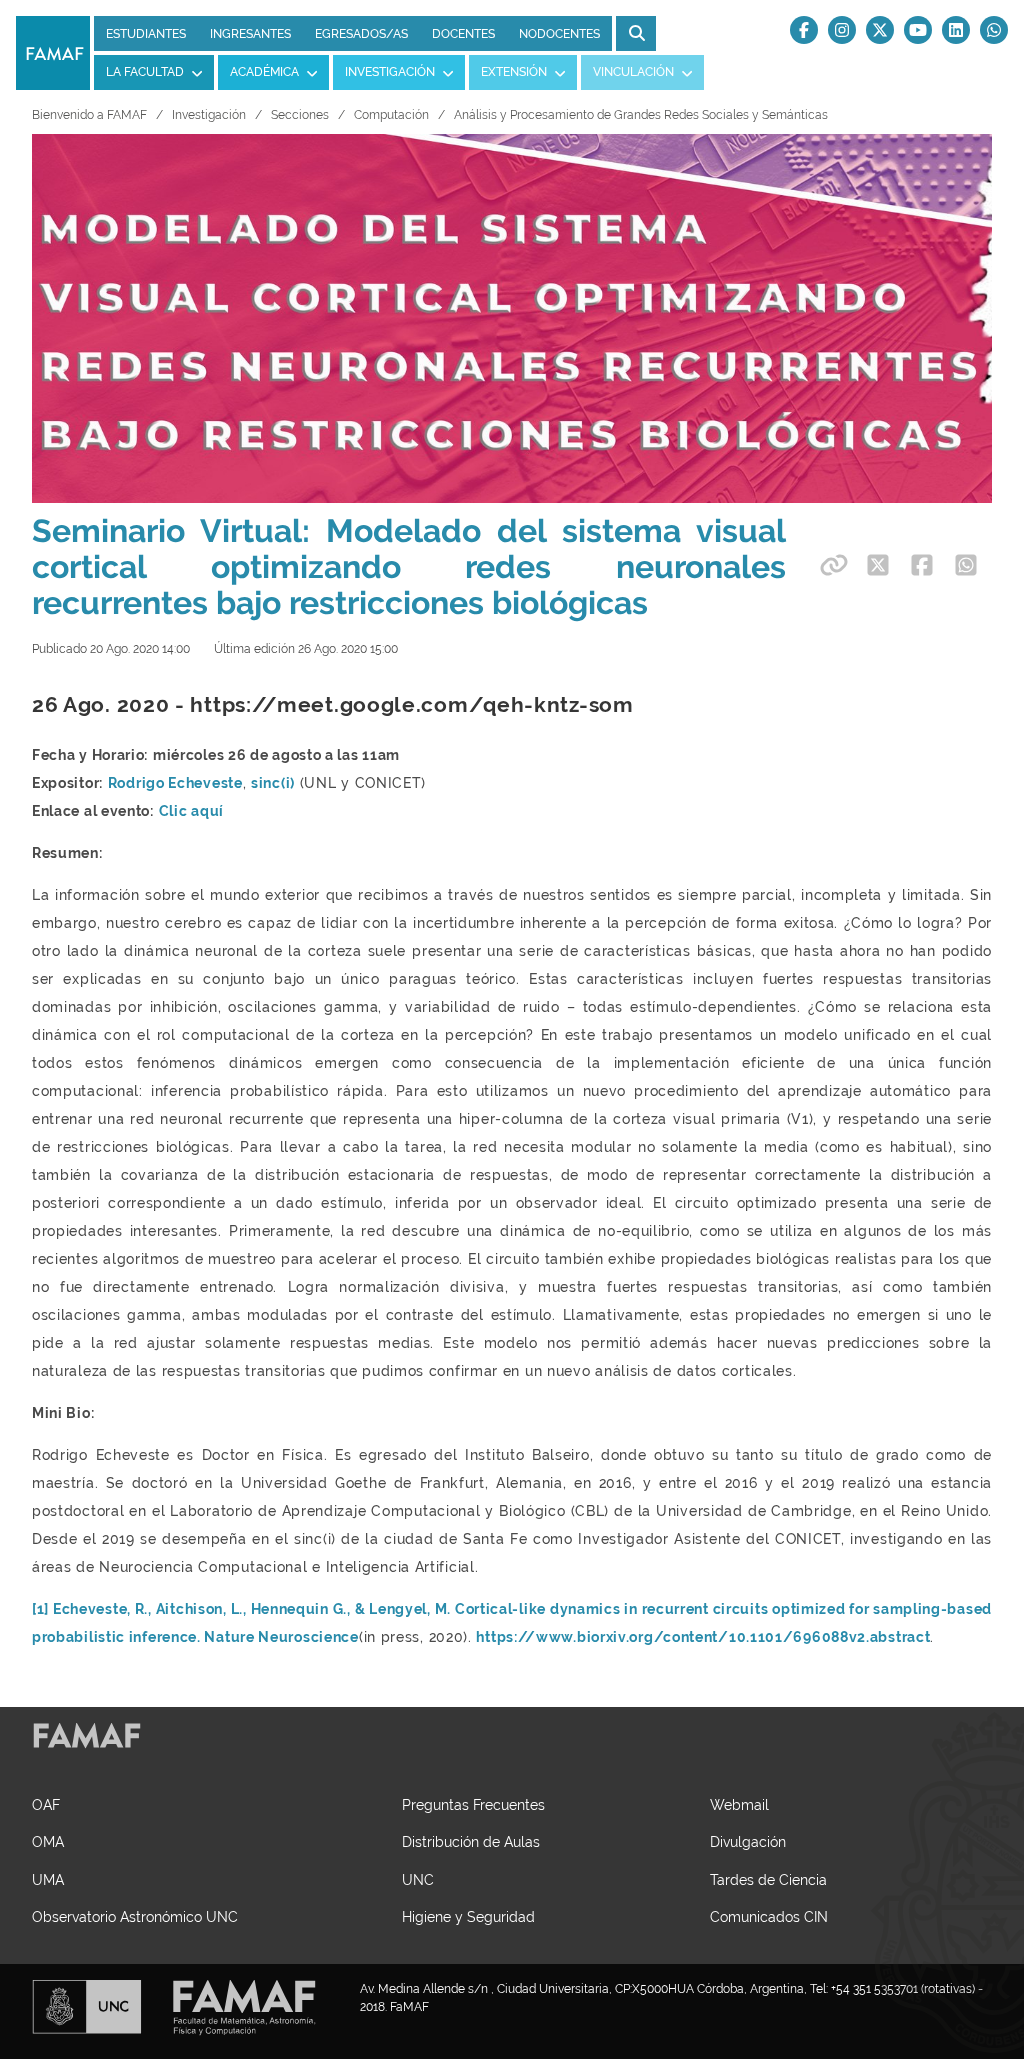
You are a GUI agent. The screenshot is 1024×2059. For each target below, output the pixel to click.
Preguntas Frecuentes (473, 1804)
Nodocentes (559, 34)
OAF (46, 1804)
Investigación (209, 115)
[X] (880, 30)
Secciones (300, 115)
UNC (418, 1879)
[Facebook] (804, 30)
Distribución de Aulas (471, 1841)
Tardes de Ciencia (768, 1879)
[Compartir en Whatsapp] (966, 565)
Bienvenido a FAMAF (89, 115)
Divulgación (748, 1841)
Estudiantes (146, 34)
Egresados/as (361, 34)
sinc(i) (273, 783)
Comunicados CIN (769, 1916)
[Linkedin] (956, 30)
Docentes (463, 34)
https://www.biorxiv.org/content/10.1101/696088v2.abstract (703, 1637)
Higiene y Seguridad (468, 1916)
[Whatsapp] (994, 30)
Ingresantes (250, 34)
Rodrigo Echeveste (175, 783)
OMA (48, 1841)
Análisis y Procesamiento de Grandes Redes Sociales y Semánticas (641, 115)
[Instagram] (842, 30)
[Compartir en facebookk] (922, 565)
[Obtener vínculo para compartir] (831, 565)
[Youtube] (918, 30)
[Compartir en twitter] (878, 565)
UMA (48, 1879)
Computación (391, 115)
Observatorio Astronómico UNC (135, 1916)
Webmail (739, 1804)
